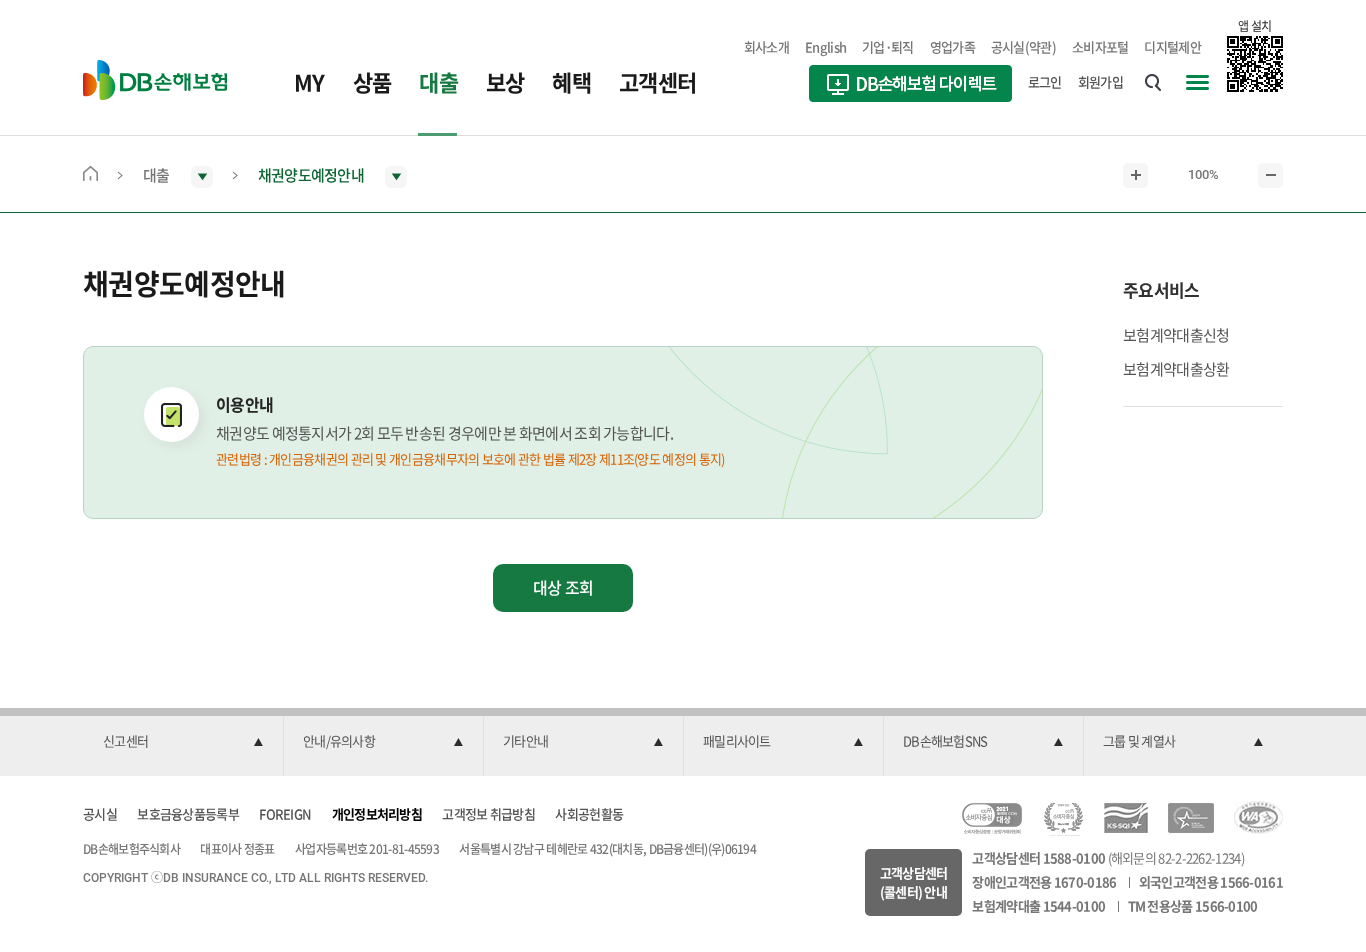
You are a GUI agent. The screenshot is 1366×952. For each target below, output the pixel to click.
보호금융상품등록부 (188, 813)
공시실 (100, 813)
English (825, 46)
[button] (183, 742)
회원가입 (1100, 81)
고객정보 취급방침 (488, 813)
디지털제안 (1172, 46)
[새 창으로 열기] (910, 86)
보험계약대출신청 (1176, 335)
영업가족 (952, 46)
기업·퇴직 (888, 46)
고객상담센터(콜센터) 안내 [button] (914, 882)
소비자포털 (1100, 46)
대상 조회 (563, 587)
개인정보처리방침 (377, 813)
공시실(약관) (1023, 46)
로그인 (1045, 81)
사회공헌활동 (589, 813)
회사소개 (766, 46)
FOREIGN (285, 813)
